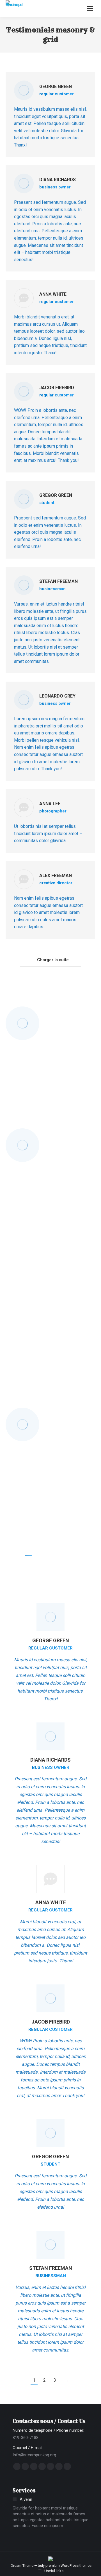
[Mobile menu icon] (90, 8)
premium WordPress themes (68, 2566)
